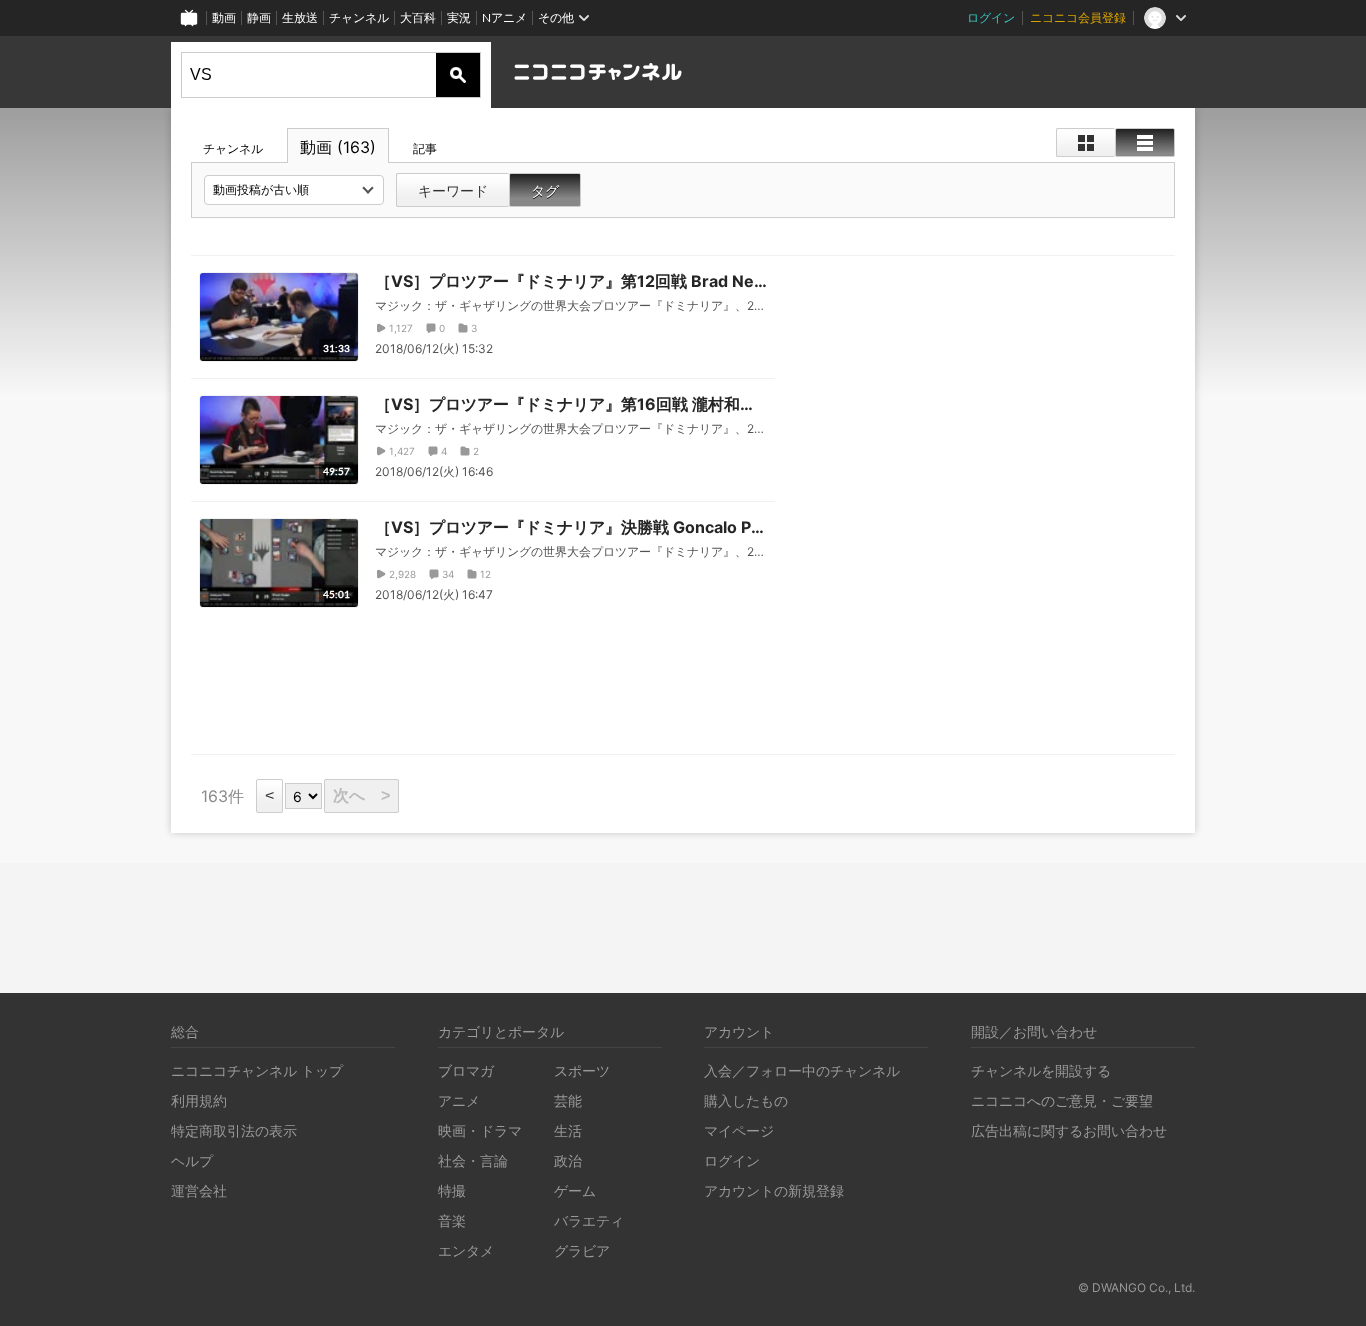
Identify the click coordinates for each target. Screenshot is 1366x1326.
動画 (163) (338, 147)
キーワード (453, 190)
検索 (458, 75)
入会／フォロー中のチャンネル (802, 1070)
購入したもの (746, 1100)
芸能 (568, 1100)
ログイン (991, 17)
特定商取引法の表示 (234, 1130)
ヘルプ (192, 1160)
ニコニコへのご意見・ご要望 (1062, 1100)
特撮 (452, 1190)
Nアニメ (504, 17)
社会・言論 (473, 1160)
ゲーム (575, 1190)
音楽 (452, 1220)
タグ (545, 190)
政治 (568, 1160)
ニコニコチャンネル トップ (257, 1070)
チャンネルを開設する (1041, 1070)
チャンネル (359, 17)
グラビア (582, 1250)
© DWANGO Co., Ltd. (1136, 1287)
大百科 (418, 17)
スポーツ (582, 1070)
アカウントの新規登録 (774, 1190)
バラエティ (589, 1220)
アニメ (459, 1100)
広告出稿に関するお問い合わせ (1069, 1130)
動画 (224, 17)
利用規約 (199, 1100)
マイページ (739, 1130)
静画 (259, 17)
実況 (459, 17)
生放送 (300, 17)
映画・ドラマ (480, 1130)
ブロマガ (466, 1070)
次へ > (361, 795)
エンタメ (466, 1250)
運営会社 (199, 1190)
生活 (568, 1130)
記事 (425, 148)
